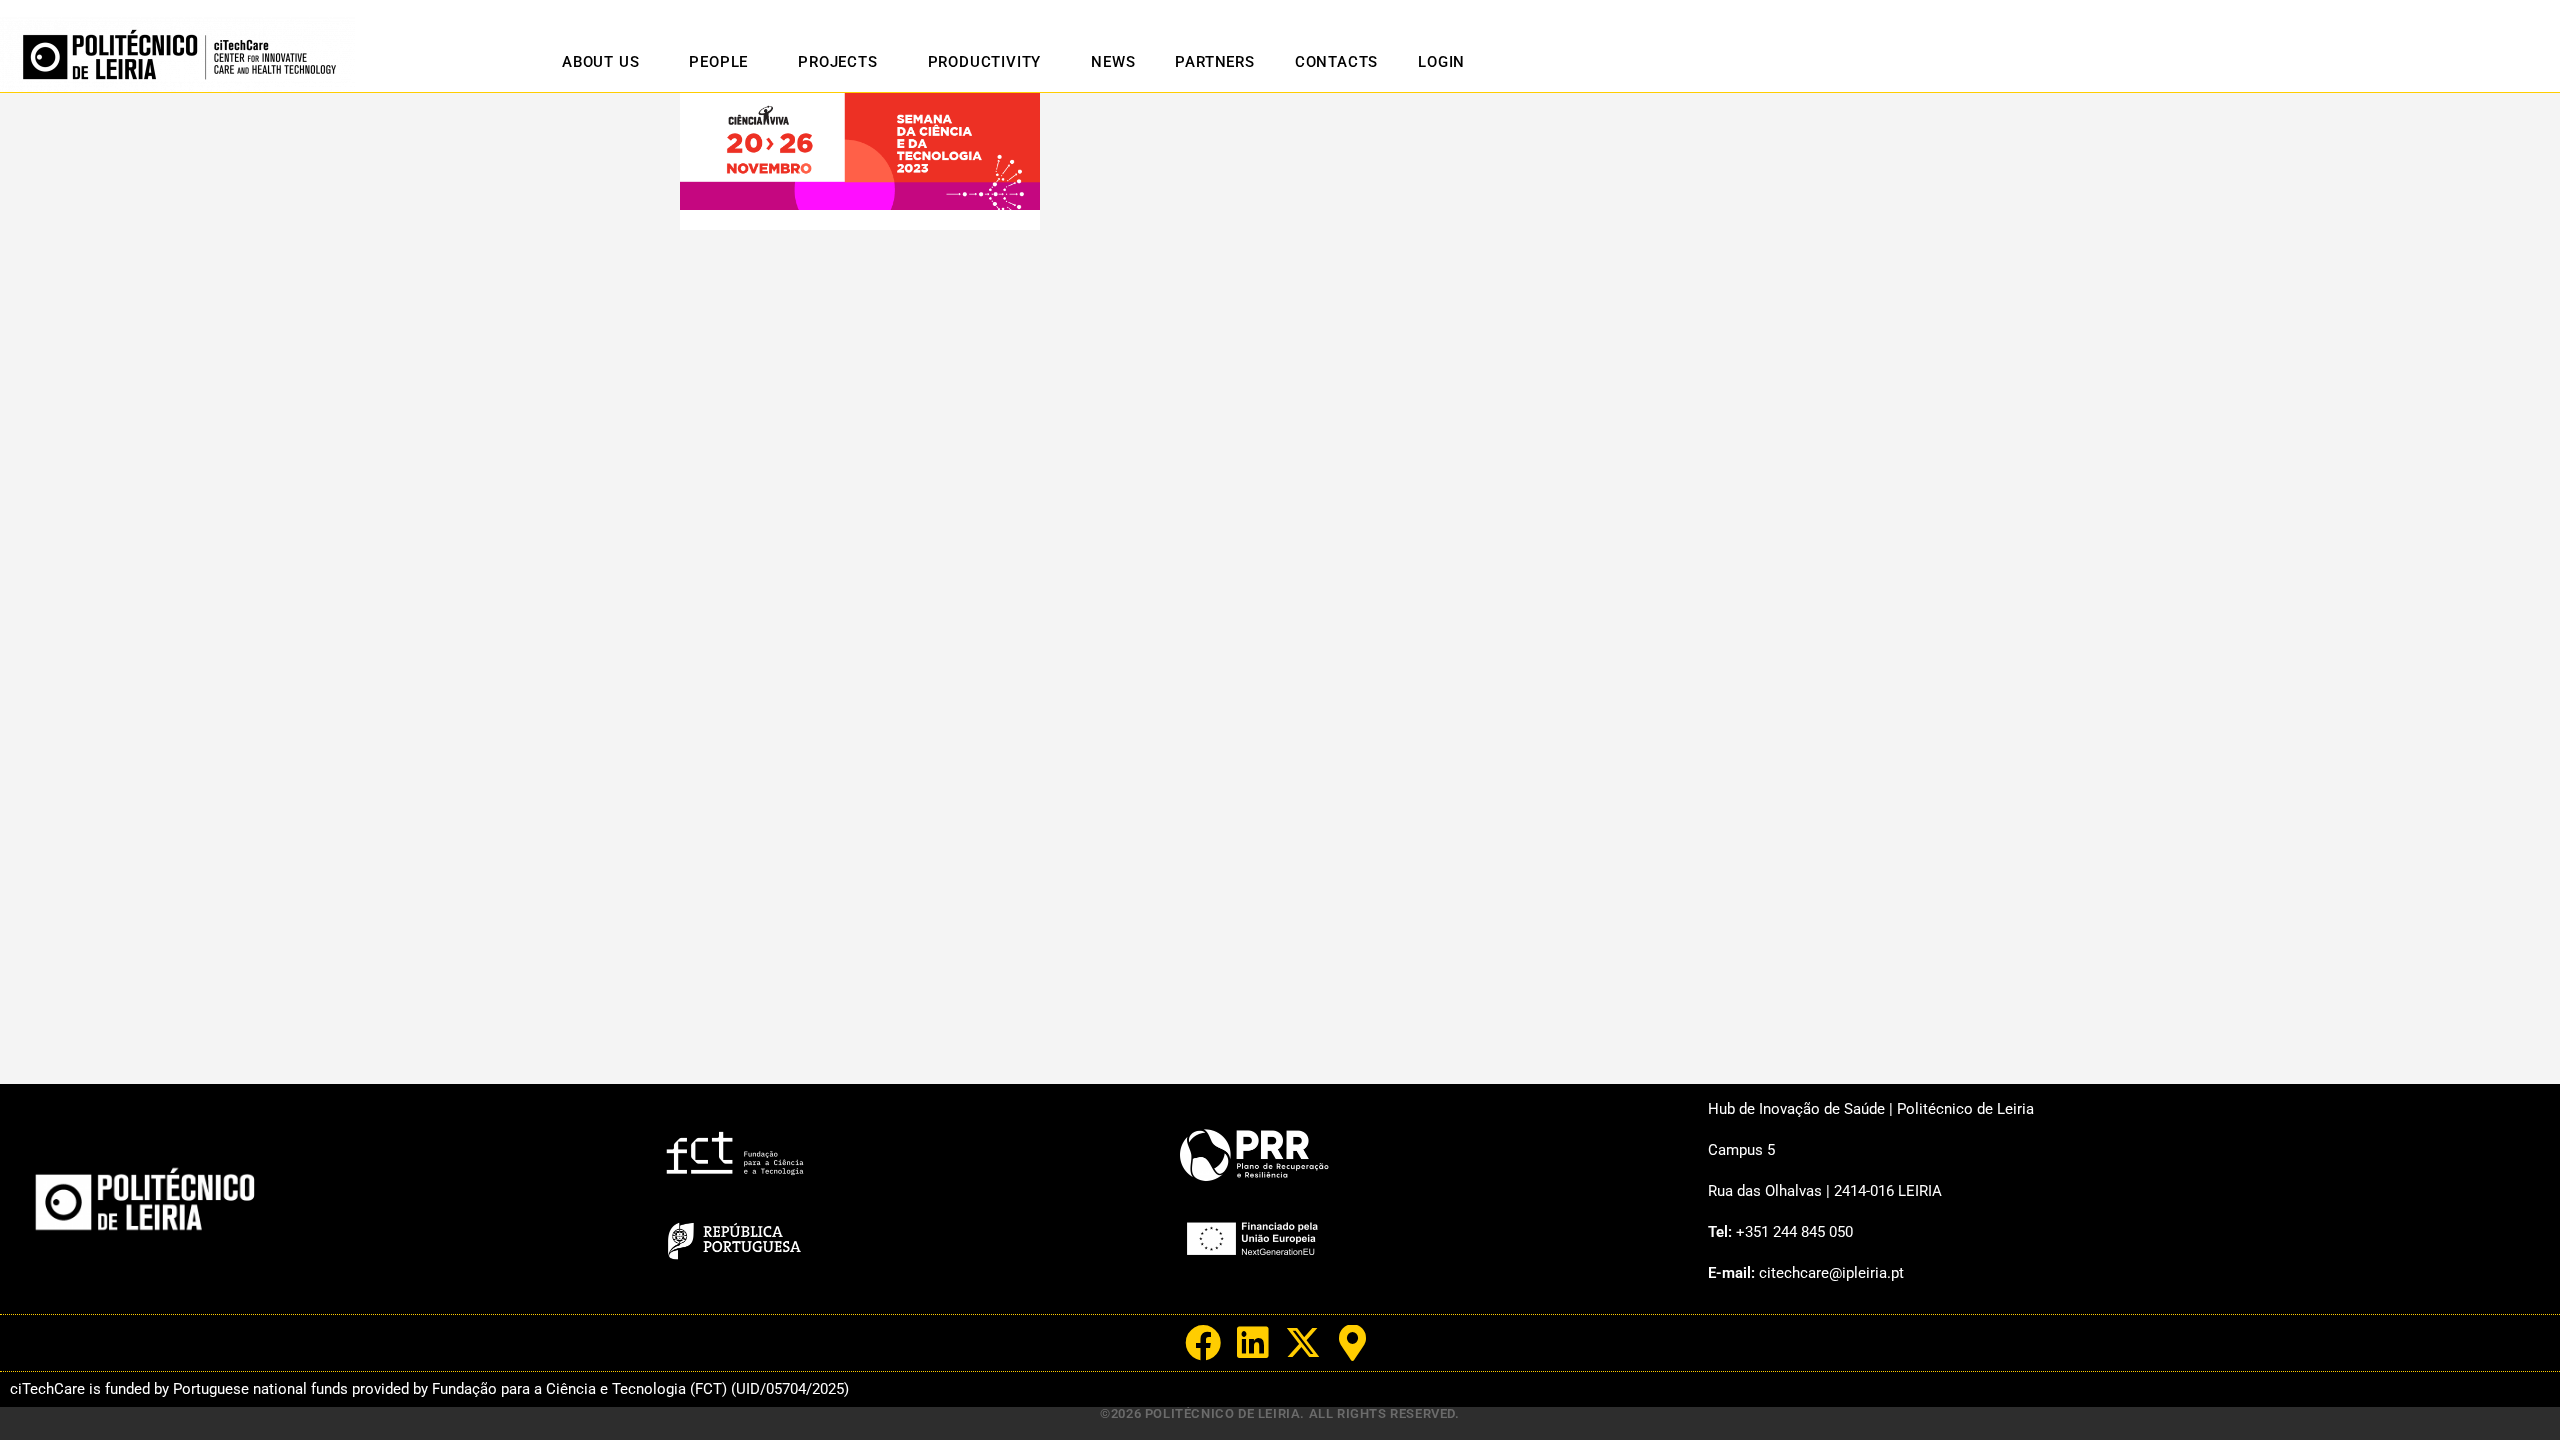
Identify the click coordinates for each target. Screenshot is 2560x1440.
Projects (837, 62)
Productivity (985, 62)
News (1113, 62)
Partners (1214, 62)
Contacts (1336, 62)
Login (1441, 62)
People (718, 62)
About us (600, 62)
